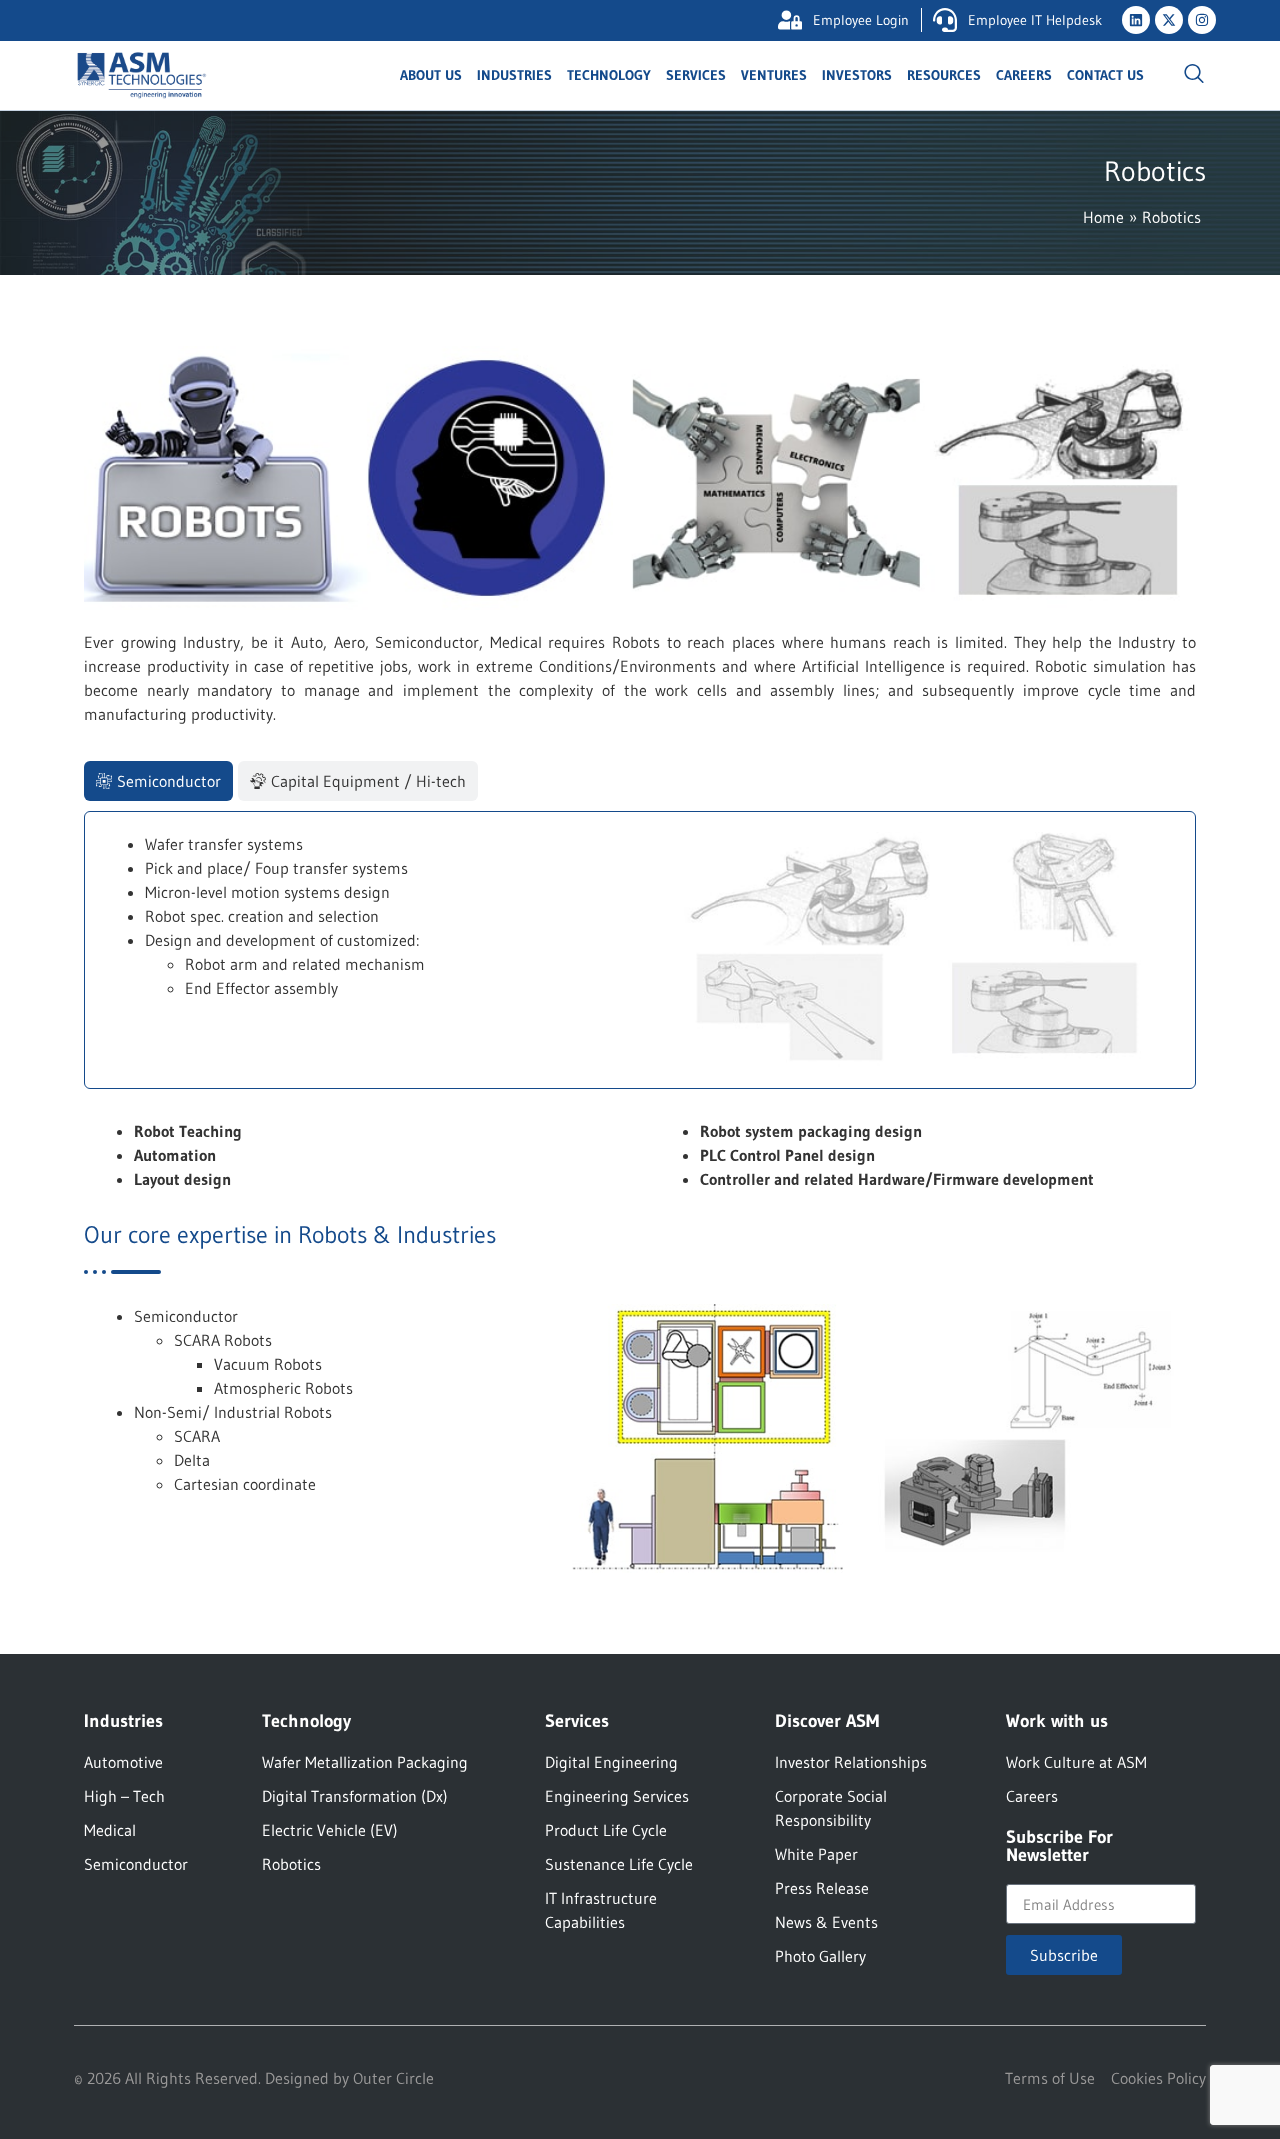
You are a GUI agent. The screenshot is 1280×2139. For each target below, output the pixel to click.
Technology (609, 75)
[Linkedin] (1136, 20)
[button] (1194, 75)
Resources (944, 75)
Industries (514, 75)
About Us (431, 75)
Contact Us (1105, 75)
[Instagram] (1202, 20)
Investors (857, 75)
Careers (1024, 75)
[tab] (158, 781)
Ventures (774, 75)
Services (696, 75)
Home (1103, 217)
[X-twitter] (1169, 20)
